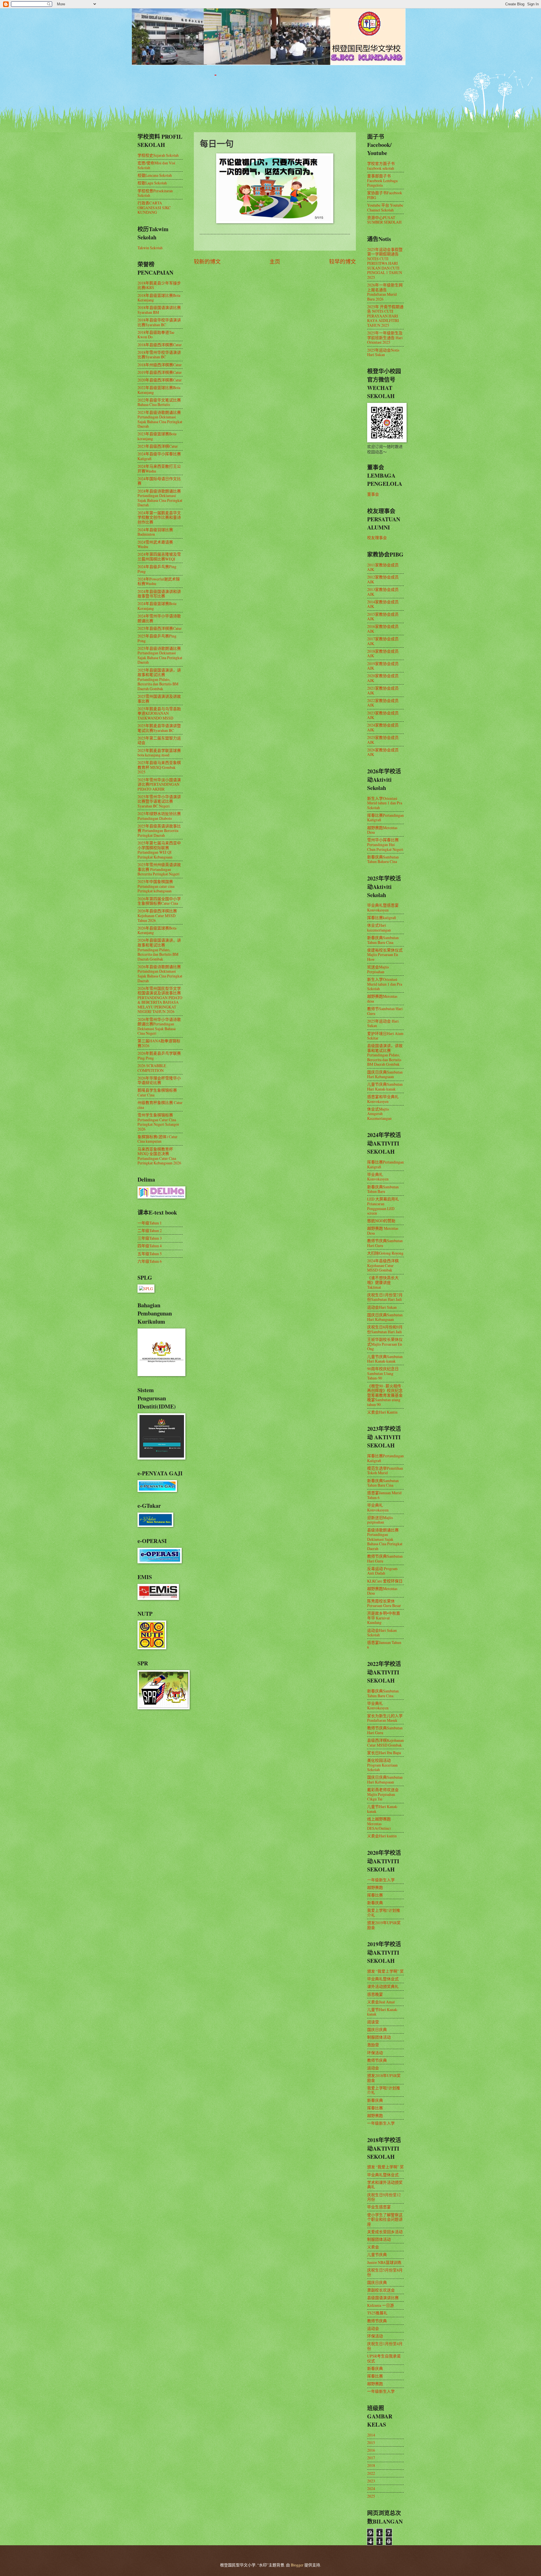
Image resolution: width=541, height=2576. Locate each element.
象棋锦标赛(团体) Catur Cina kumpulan (158, 1139)
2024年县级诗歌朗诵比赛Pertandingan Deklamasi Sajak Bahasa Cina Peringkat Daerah (160, 498)
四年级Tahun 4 (150, 1246)
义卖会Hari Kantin (382, 1412)
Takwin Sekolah (150, 248)
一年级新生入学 (381, 1880)
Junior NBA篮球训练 (384, 2262)
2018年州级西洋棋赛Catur (160, 365)
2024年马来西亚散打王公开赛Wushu (159, 469)
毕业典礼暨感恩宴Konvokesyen (383, 908)
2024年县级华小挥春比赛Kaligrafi (159, 456)
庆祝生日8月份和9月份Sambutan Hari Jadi (385, 1329)
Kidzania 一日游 (381, 2305)
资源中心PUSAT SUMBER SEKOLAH (384, 220)
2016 (371, 2450)
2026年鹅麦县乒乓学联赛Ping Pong (159, 1056)
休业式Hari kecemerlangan (379, 928)
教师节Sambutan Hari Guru (385, 1011)
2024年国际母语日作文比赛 (159, 481)
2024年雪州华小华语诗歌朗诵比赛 (159, 618)
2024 (371, 2488)
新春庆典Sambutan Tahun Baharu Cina (383, 859)
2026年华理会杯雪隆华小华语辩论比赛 (159, 1080)
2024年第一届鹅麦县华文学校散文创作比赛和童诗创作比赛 (159, 517)
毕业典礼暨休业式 (383, 1979)
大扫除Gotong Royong (385, 1253)
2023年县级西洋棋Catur (158, 446)
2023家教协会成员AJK (383, 715)
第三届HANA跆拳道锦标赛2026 (159, 1043)
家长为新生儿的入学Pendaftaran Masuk (385, 1718)
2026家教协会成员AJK (383, 752)
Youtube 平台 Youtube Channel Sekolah (385, 208)
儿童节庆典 (377, 2254)
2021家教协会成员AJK (383, 690)
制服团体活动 (379, 2037)
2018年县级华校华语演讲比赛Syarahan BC (159, 322)
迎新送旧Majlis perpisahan (380, 1520)
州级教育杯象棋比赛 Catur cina (160, 1105)
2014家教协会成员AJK (383, 604)
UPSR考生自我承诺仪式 (384, 2358)
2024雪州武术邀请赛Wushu (155, 544)
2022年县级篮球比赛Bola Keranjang (159, 390)
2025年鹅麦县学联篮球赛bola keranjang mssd (159, 753)
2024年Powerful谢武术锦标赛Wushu (159, 581)
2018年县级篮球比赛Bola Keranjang (159, 298)
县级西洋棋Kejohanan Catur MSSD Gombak (385, 1743)
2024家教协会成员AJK (383, 727)
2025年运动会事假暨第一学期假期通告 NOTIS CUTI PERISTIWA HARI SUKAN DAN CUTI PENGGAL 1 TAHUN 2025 (385, 263)
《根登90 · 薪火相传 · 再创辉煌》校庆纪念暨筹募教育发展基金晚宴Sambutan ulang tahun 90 (385, 1395)
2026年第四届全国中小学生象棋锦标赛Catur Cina (159, 901)
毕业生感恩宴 (379, 2207)
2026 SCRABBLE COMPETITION (152, 1068)
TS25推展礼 (377, 2313)
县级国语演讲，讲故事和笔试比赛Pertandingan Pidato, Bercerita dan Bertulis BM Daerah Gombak (385, 1055)
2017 (371, 2458)
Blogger (297, 2565)
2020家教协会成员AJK (383, 678)
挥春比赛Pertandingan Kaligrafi (385, 818)
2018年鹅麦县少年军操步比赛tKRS (159, 285)
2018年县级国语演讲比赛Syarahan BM (159, 310)
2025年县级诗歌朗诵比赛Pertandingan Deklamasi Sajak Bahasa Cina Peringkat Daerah (160, 655)
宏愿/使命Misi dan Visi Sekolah (156, 165)
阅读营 (373, 2022)
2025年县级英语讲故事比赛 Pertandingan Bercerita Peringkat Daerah (159, 831)
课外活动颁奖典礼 (383, 1986)
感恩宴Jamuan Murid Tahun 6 (384, 1495)
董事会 (373, 494)
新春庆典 (375, 1903)
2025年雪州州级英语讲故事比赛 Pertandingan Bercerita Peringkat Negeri (159, 869)
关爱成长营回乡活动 (385, 2232)
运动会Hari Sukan (382, 1307)
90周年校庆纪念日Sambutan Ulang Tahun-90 (383, 1373)
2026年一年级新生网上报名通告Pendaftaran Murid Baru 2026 (385, 292)
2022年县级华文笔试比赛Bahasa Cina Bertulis (159, 402)
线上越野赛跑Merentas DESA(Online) (379, 1824)
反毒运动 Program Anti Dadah (382, 1571)
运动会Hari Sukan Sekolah (382, 1633)
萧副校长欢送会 (381, 2290)
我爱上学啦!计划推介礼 (384, 1913)
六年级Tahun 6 (150, 1261)
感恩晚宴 (375, 1994)
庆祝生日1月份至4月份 (385, 2346)
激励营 (373, 2045)
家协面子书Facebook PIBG (385, 195)
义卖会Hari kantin (382, 1836)
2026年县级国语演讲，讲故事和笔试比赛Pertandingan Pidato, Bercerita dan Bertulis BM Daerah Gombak (159, 949)
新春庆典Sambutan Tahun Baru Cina (383, 940)
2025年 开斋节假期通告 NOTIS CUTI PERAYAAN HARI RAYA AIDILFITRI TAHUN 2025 (385, 316)
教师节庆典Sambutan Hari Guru (385, 1243)
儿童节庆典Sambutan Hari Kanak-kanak (385, 1087)
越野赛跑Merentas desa (382, 999)
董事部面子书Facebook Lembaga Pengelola (382, 180)
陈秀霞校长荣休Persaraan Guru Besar (384, 1603)
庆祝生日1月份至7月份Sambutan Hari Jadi (385, 1297)
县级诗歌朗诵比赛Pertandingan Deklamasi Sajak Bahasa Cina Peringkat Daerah (385, 1539)
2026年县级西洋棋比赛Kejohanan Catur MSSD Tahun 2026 (157, 915)
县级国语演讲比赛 (383, 2298)
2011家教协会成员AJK (383, 567)
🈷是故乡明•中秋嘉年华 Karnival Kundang (384, 1618)
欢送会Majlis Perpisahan (378, 969)
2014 (371, 2435)
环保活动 (375, 2053)
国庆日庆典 (377, 2029)
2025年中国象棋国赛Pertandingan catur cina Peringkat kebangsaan (156, 886)
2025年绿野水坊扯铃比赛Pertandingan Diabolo (159, 816)
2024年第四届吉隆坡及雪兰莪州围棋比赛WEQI (159, 557)
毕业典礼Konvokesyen (378, 1177)
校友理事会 (377, 538)
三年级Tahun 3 (150, 1238)
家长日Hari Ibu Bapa (384, 1753)
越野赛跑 (375, 1887)
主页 (275, 261)
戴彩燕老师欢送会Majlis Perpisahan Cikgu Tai (383, 1794)
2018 (371, 2465)
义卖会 (373, 2247)
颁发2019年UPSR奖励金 (384, 1925)
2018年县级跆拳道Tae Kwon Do (156, 335)
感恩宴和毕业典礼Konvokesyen (383, 1099)
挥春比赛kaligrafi (382, 918)
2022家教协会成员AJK (383, 703)
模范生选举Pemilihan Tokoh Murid (385, 1471)
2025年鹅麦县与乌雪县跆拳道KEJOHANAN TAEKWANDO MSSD (159, 713)
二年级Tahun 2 (150, 1230)
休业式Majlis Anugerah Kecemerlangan (379, 1114)
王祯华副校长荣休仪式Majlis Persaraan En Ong (385, 1344)
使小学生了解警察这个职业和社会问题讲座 (385, 2219)
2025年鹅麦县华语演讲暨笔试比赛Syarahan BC (159, 728)
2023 (371, 2481)
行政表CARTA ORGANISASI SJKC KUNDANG (154, 208)
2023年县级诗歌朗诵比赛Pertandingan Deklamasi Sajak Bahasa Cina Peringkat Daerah (160, 419)
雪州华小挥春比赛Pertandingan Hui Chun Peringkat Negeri (385, 844)
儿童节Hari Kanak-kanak (383, 1809)
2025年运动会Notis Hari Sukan (383, 352)
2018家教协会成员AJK (383, 654)
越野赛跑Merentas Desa (382, 830)
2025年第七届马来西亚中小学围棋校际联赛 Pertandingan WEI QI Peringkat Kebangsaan (159, 850)
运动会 (373, 2068)
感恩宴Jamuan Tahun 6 (384, 1645)
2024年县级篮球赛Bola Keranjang (157, 606)
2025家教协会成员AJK (383, 740)
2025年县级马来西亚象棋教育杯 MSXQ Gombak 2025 (159, 767)
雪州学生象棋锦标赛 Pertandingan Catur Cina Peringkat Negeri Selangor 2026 (158, 1122)
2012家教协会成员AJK (383, 579)
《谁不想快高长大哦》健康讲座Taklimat (383, 1282)
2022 (371, 2473)
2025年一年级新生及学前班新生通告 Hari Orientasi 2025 (385, 337)
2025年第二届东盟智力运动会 (159, 740)
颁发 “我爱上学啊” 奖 (385, 1971)
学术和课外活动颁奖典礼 (385, 2185)
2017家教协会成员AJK (383, 641)
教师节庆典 (377, 2060)
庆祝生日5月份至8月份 (385, 2272)
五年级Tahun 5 (150, 1254)
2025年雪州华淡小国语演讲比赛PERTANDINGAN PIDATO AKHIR (159, 784)
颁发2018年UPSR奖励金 (384, 2078)
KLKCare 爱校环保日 (385, 1581)
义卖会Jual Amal (381, 2002)
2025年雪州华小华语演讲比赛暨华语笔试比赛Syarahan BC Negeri (159, 801)
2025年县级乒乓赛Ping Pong (157, 638)
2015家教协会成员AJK (383, 617)
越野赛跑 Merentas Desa (383, 1231)
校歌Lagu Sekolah (152, 183)
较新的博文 (207, 261)
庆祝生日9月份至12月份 (384, 2197)
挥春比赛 (375, 1895)
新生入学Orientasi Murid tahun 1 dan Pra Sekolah (385, 803)
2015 (371, 2443)
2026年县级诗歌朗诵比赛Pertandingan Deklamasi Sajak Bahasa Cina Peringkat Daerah (160, 974)
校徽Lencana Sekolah (155, 175)
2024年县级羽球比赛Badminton (155, 532)
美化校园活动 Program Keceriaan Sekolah (382, 1765)
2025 (371, 2496)
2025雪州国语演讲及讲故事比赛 (159, 699)
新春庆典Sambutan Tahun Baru (383, 1189)
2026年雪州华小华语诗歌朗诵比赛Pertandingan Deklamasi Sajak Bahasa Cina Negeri (159, 1026)
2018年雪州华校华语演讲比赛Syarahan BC (159, 355)
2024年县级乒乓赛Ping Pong (157, 569)
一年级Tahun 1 (150, 1223)
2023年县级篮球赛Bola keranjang (157, 436)
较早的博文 (342, 261)
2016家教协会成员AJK (383, 629)
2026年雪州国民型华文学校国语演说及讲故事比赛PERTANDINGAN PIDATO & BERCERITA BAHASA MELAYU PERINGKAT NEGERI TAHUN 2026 (160, 1000)
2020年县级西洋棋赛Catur (160, 380)
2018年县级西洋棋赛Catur (160, 345)
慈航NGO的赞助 (381, 1221)
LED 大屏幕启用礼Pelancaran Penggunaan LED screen (383, 1206)
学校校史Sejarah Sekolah (158, 155)
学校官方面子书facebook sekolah (381, 166)
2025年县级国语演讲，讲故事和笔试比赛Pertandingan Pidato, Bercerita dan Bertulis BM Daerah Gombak (159, 679)
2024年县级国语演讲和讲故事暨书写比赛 (159, 594)
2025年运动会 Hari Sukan (383, 1023)
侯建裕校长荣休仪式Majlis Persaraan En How (385, 955)
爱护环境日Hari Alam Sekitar (385, 1036)
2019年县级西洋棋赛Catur (160, 372)
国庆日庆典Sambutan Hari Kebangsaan (385, 1074)
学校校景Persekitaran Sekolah (155, 193)
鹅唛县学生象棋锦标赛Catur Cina (157, 1092)
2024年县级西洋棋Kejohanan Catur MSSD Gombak (383, 1265)
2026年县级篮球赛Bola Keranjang (157, 930)
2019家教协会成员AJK (383, 666)
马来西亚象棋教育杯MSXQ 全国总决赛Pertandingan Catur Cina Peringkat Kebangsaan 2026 (159, 1156)
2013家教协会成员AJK (383, 592)
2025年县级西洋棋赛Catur (160, 628)
